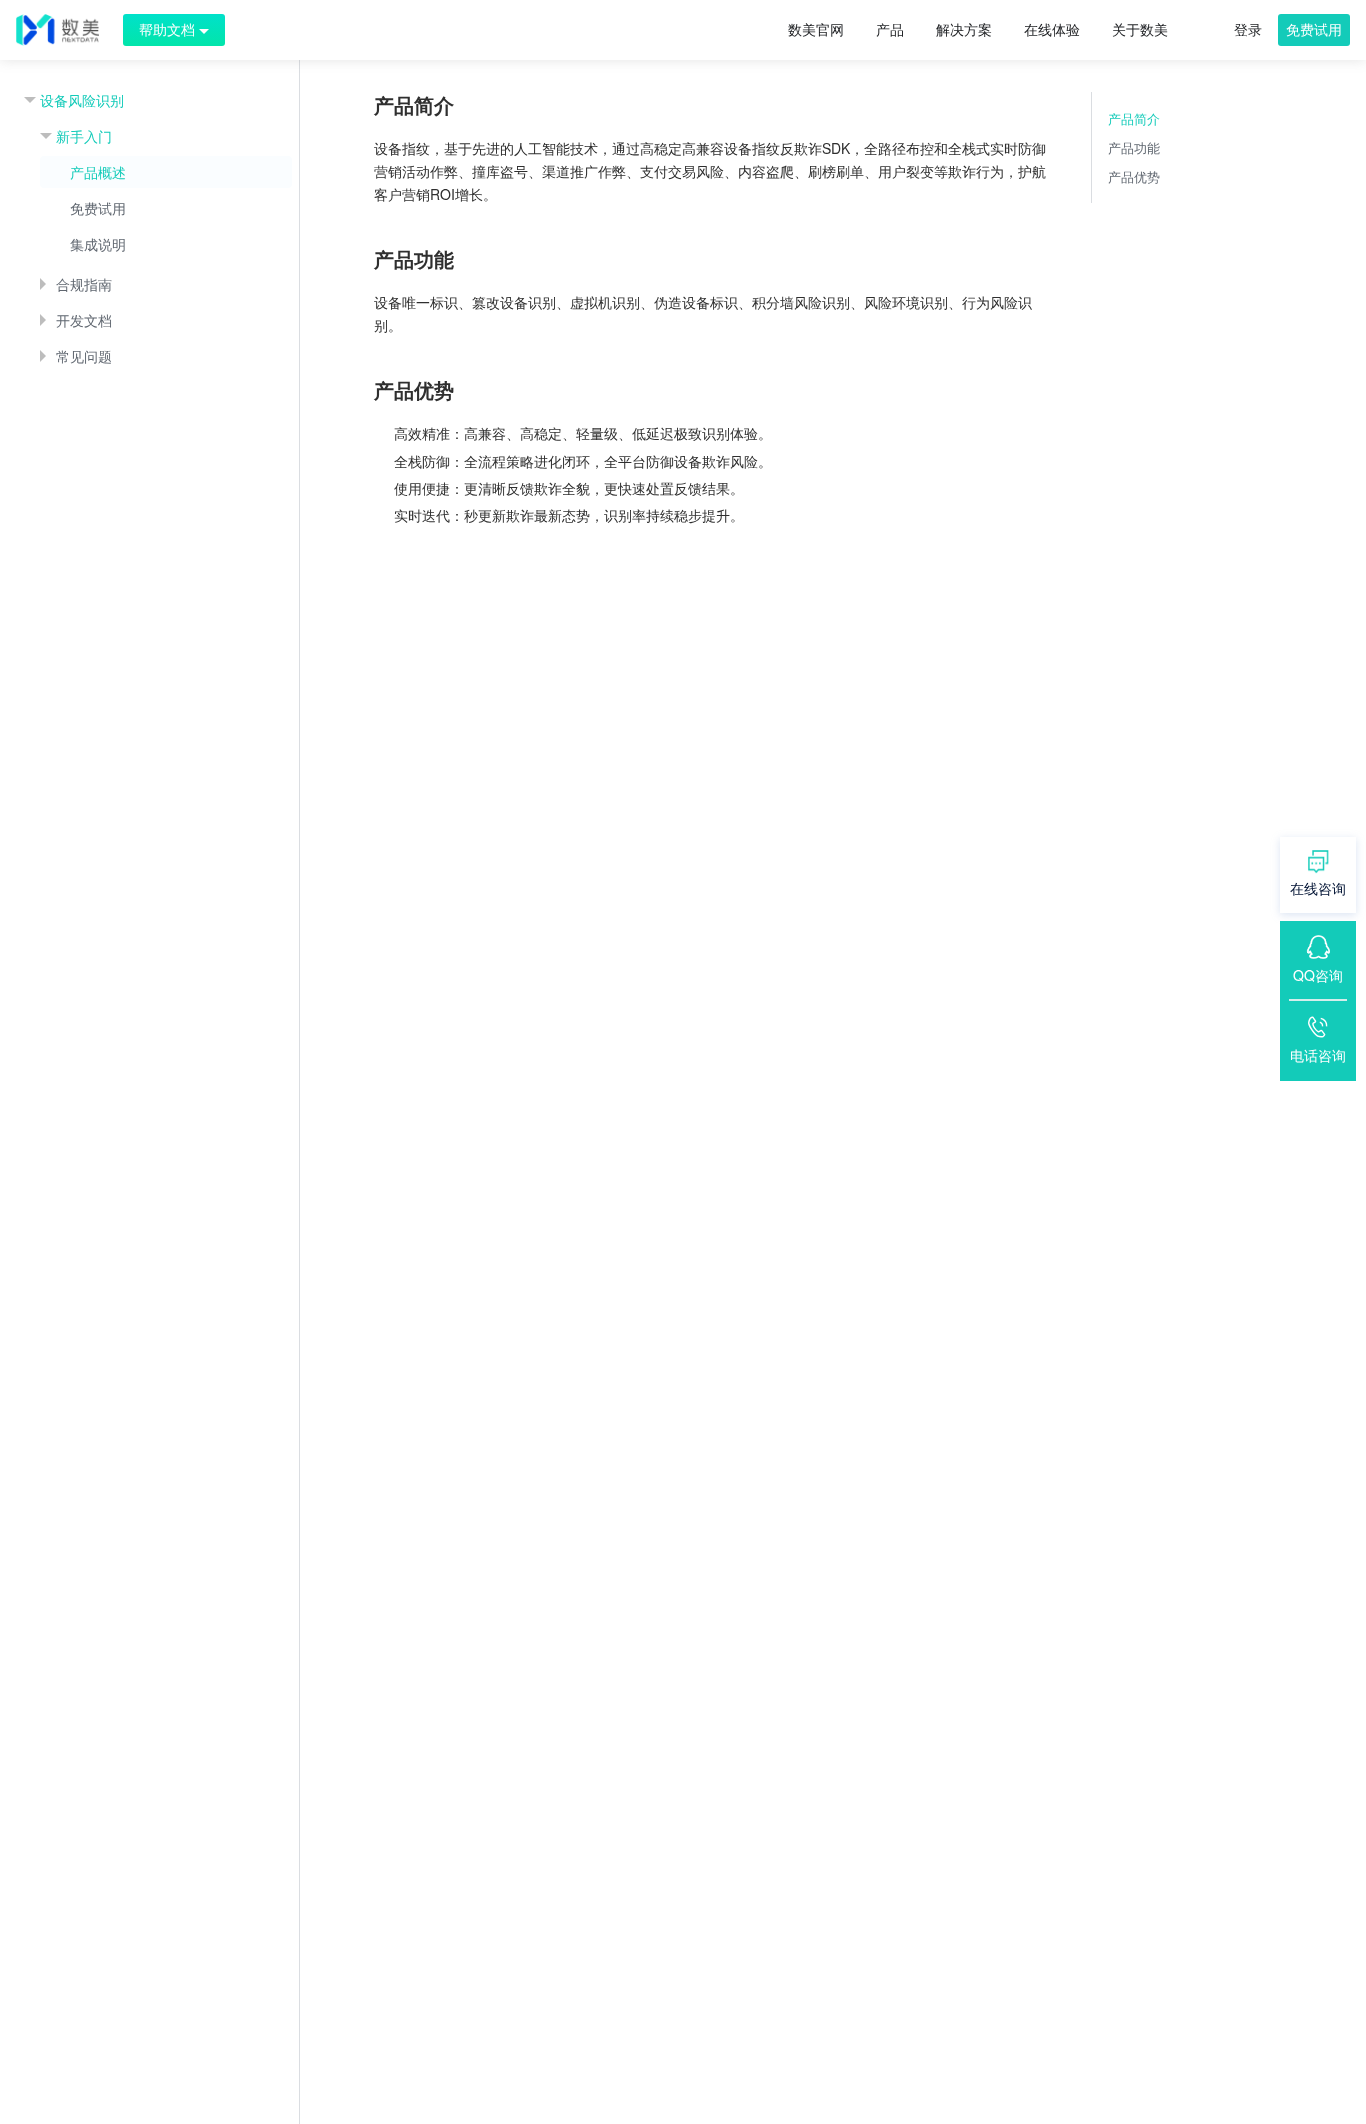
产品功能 (1134, 147)
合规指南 (84, 284)
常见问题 (84, 356)
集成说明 (98, 244)
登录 (1248, 29)
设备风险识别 (82, 100)
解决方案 (964, 29)
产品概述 (98, 172)
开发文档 (84, 320)
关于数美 (1140, 29)
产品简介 (1134, 118)
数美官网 (816, 29)
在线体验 (1052, 29)
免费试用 (1314, 29)
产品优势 (1134, 176)
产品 (890, 29)
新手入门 (84, 136)
